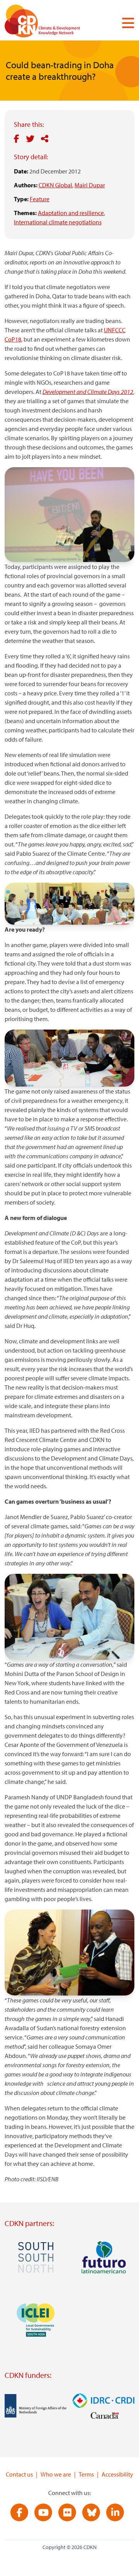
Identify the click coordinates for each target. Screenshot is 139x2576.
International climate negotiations (58, 222)
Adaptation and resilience (71, 213)
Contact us (19, 2474)
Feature (40, 199)
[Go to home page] (53, 23)
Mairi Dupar (90, 185)
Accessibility (117, 2474)
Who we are (56, 2474)
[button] (125, 23)
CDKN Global (55, 185)
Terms (86, 2474)
